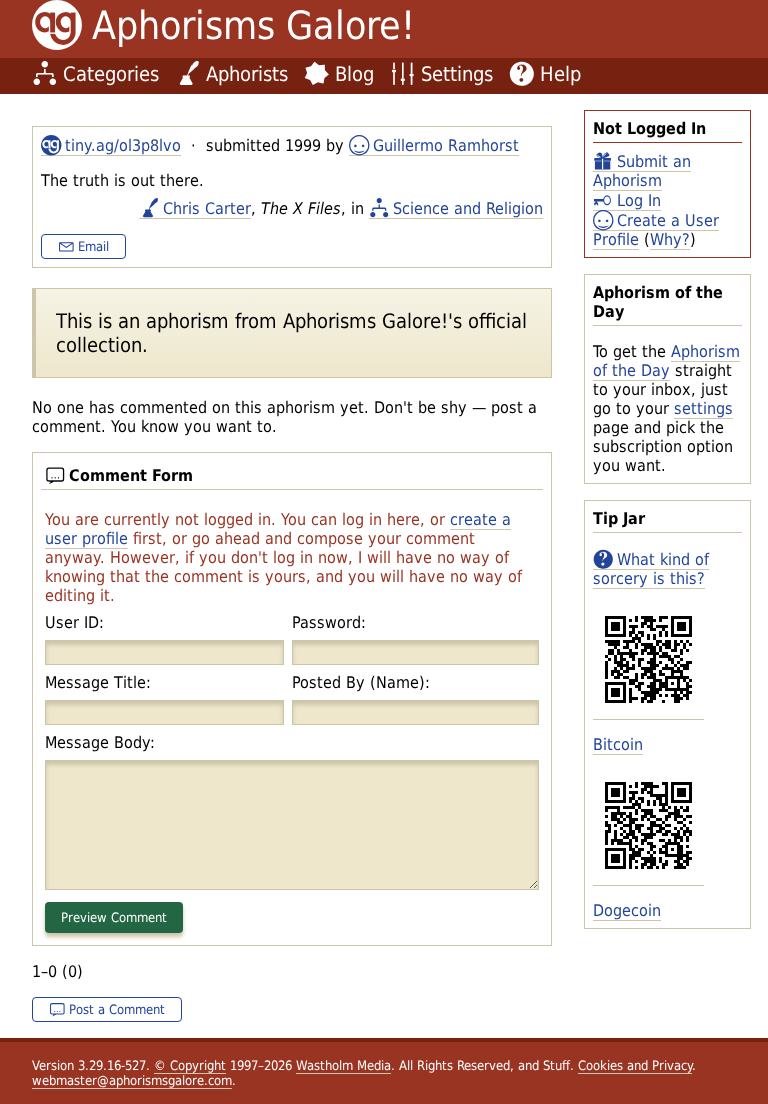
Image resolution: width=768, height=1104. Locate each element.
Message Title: (98, 682)
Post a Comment (117, 1009)
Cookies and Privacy (635, 1065)
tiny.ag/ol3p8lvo (123, 145)
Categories (111, 74)
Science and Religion (468, 208)
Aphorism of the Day (666, 361)
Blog (354, 74)
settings (703, 408)
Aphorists (247, 74)
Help (560, 74)
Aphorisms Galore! (253, 25)
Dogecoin (627, 910)
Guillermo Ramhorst (446, 145)
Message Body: (100, 742)
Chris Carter (207, 208)
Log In (639, 200)
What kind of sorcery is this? (651, 569)
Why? (670, 239)
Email (93, 246)
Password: (329, 622)
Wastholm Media (343, 1065)
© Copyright (190, 1065)
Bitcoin (618, 744)
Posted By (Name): (361, 682)
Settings (457, 74)
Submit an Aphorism (642, 171)
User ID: (74, 622)
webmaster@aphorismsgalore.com (132, 1080)
